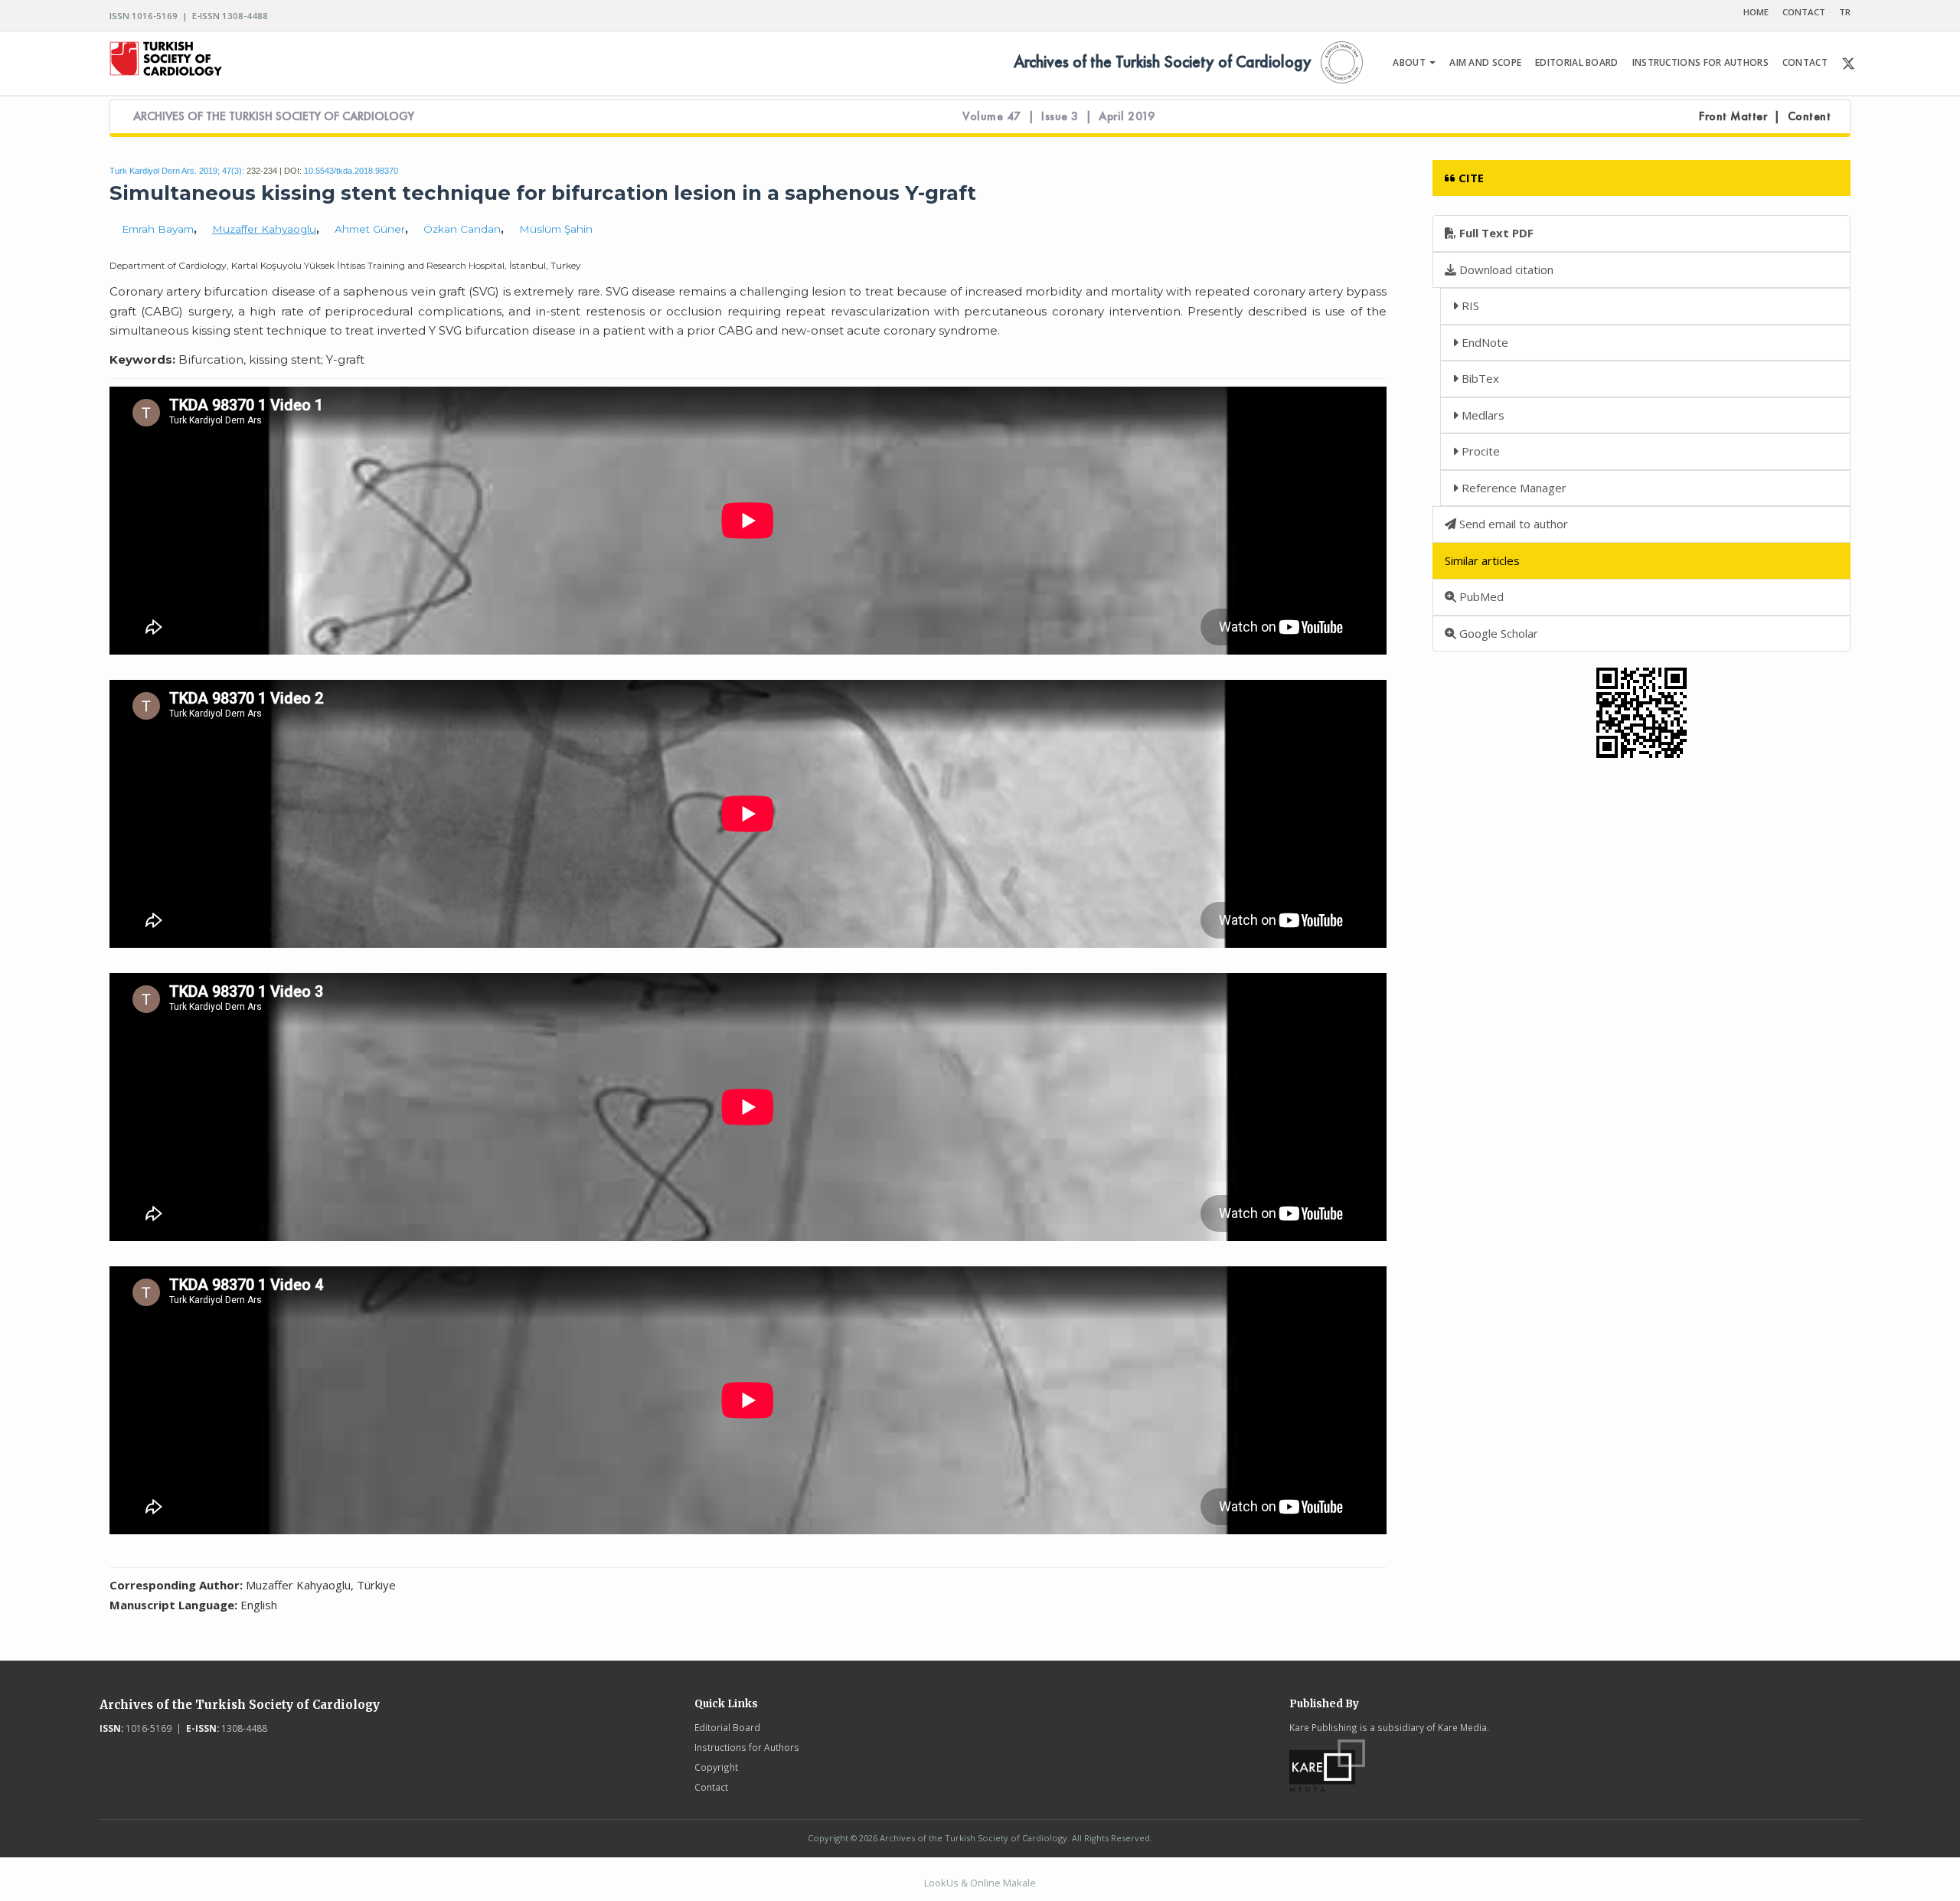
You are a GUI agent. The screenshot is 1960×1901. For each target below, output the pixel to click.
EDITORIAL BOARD (1577, 62)
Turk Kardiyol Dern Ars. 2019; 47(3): (177, 171)
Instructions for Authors (747, 1747)
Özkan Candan (462, 229)
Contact (711, 1787)
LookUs (941, 1883)
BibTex (1479, 378)
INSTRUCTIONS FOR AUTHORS (1700, 62)
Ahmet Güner (370, 229)
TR (1845, 12)
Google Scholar (1497, 633)
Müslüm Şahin (556, 229)
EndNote (1483, 342)
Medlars (1481, 415)
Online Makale (1003, 1883)
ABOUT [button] (1410, 62)
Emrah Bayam (158, 229)
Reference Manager (1512, 488)
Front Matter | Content (1765, 116)
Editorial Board (727, 1727)
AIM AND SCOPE (1485, 62)
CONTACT (1804, 12)
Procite (1479, 451)
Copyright (716, 1767)
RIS (1469, 305)
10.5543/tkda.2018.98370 (351, 171)
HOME (1756, 12)
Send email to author (1512, 524)
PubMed (1480, 596)
